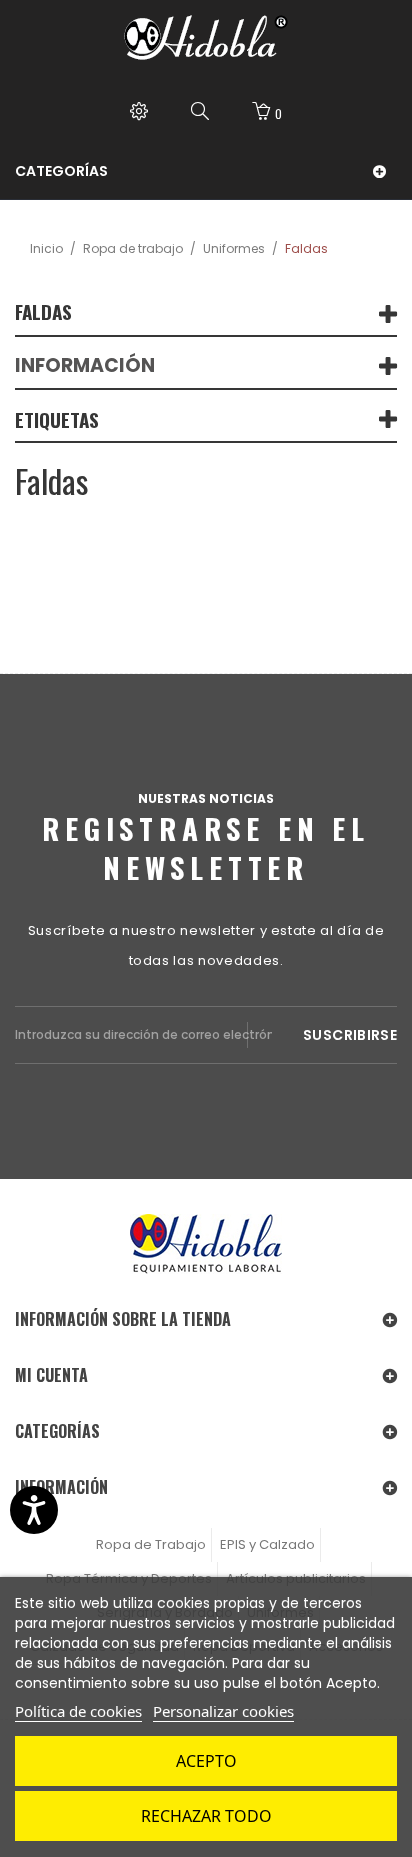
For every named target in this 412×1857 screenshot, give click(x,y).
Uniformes (234, 248)
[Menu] (139, 112)
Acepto (206, 1761)
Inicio (46, 248)
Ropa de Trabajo (151, 1544)
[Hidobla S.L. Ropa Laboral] (206, 37)
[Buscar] (200, 112)
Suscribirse (350, 1035)
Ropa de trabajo (133, 248)
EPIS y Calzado (267, 1544)
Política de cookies (78, 1711)
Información (85, 365)
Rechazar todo (206, 1816)
